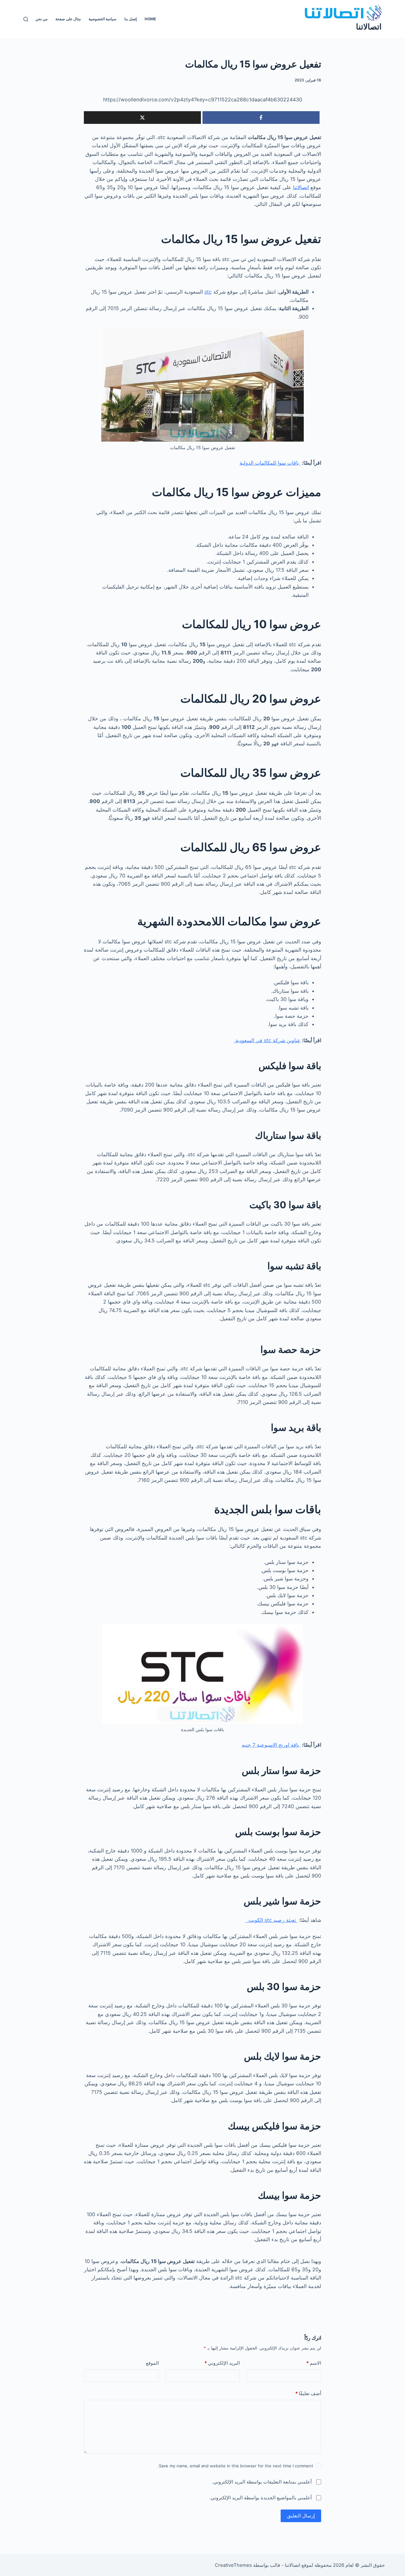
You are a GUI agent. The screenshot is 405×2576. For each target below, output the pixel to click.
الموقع (152, 2363)
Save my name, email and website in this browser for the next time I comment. (235, 2466)
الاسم (314, 2363)
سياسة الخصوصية (103, 19)
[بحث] (26, 19)
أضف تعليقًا (308, 2393)
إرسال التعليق (301, 2516)
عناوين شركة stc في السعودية (267, 1040)
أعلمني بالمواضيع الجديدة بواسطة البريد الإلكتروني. (261, 2498)
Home (150, 19)
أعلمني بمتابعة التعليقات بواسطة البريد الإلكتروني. (262, 2482)
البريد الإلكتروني (222, 2363)
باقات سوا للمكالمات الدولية (270, 463)
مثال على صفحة (68, 19)
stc (208, 292)
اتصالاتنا (369, 27)
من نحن (41, 19)
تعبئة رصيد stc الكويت (271, 1920)
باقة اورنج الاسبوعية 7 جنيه (271, 1745)
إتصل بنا (131, 19)
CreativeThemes (233, 2565)
